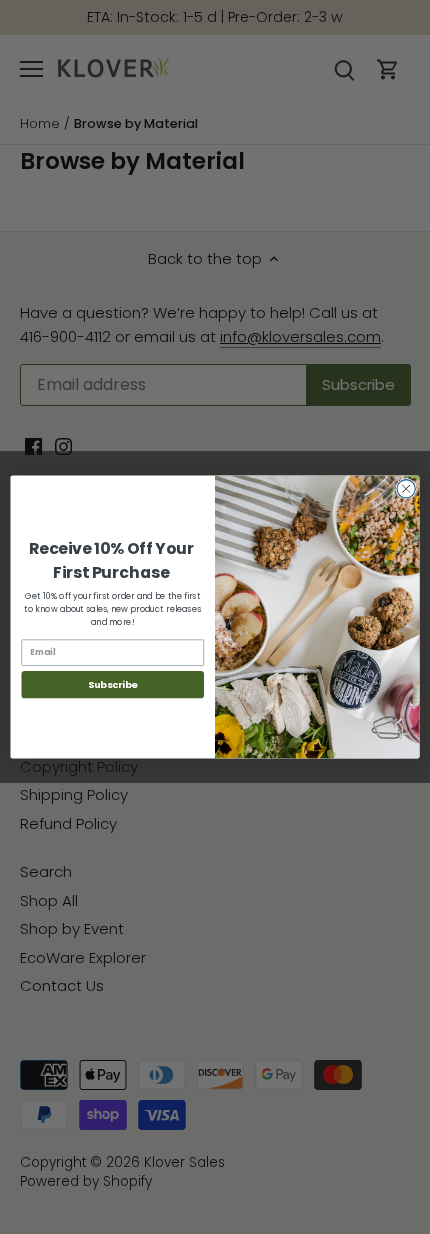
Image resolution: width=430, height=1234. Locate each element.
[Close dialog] (406, 489)
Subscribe (113, 684)
